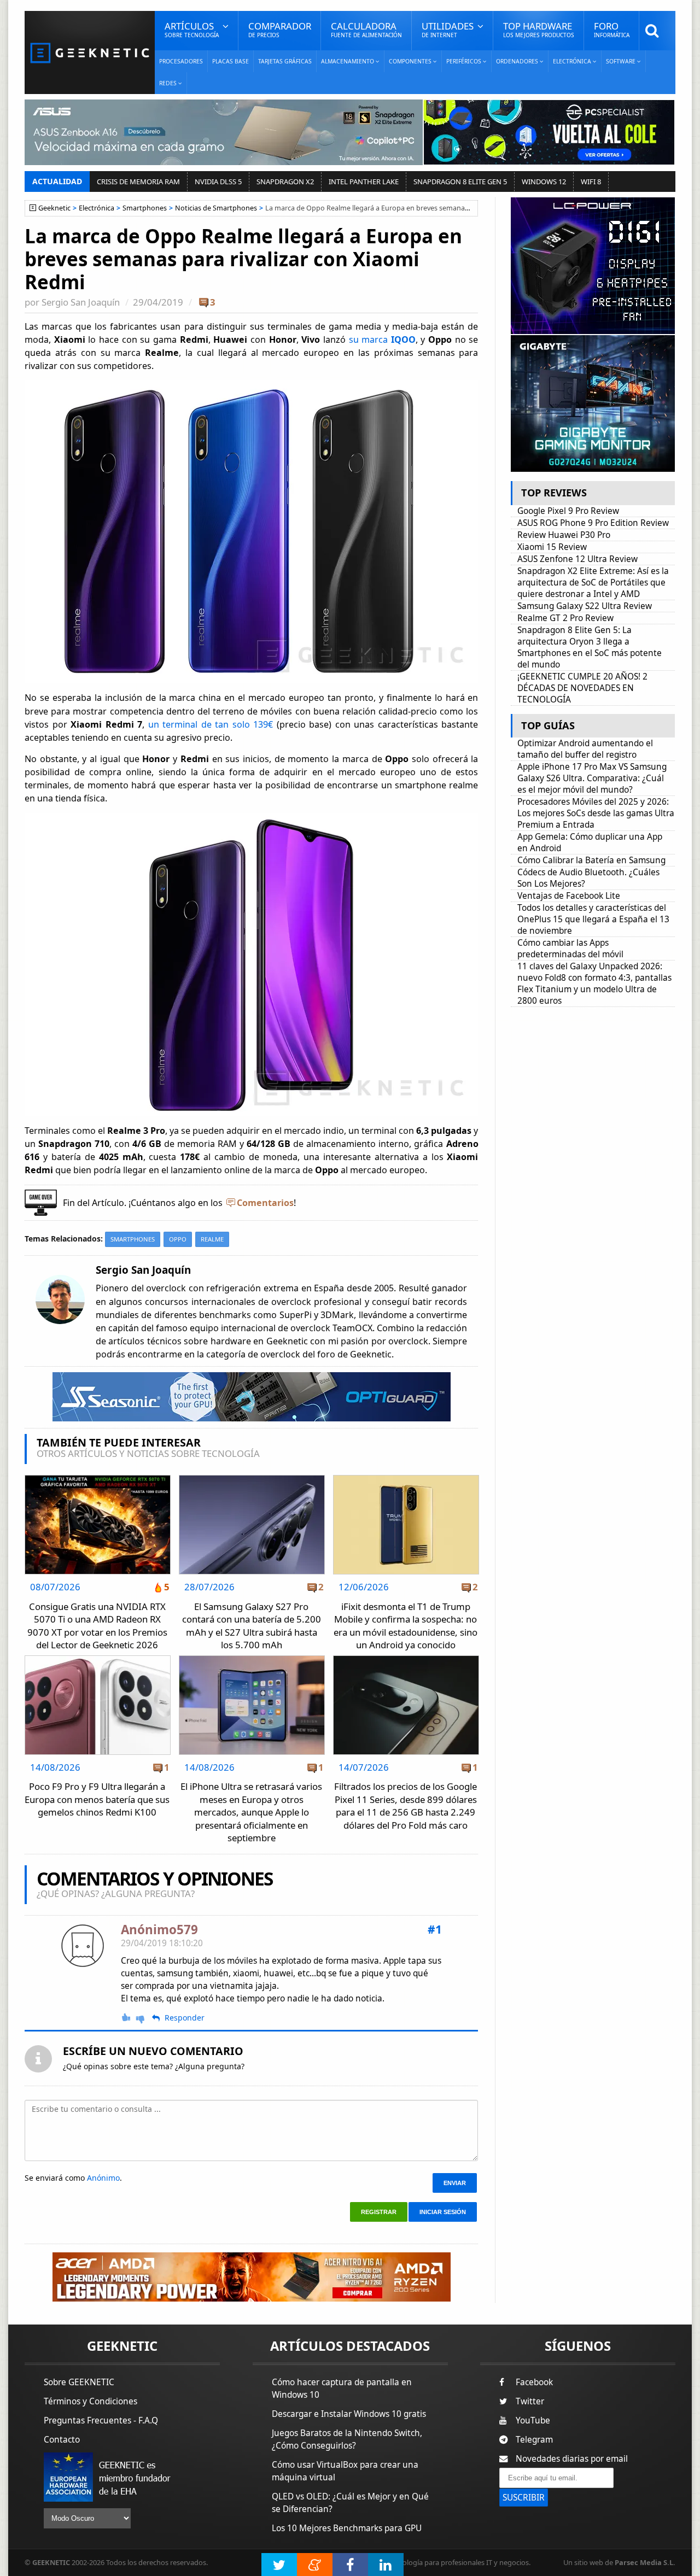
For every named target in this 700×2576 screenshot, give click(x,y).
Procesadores (181, 61)
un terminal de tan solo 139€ (211, 724)
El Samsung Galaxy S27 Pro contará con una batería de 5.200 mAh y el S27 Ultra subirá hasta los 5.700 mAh (252, 1626)
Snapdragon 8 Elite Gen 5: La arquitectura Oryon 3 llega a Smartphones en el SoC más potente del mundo (590, 647)
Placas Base (231, 61)
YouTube (533, 2420)
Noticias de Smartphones (216, 208)
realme (212, 1239)
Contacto (62, 2440)
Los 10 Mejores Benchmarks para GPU (347, 2528)
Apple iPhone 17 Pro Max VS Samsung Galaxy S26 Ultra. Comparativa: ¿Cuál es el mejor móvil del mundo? (592, 778)
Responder (185, 2018)
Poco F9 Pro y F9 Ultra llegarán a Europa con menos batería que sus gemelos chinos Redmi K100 (97, 1799)
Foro (612, 29)
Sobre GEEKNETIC (79, 2382)
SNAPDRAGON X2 (285, 182)
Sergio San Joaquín (81, 302)
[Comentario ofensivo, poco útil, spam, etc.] (145, 2018)
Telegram (534, 2440)
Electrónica (97, 208)
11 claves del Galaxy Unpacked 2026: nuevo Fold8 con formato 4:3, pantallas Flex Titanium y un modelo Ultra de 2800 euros (594, 983)
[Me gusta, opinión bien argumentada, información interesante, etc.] (127, 2017)
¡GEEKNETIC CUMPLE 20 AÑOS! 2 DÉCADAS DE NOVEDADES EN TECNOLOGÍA (582, 688)
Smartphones (145, 208)
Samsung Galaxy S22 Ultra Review (585, 606)
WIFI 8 (591, 182)
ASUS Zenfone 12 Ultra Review (577, 559)
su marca (382, 339)
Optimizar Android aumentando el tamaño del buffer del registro (585, 749)
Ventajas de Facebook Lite (569, 896)
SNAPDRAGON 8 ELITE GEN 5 (460, 182)
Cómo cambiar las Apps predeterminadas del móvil (570, 949)
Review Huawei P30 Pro (564, 535)
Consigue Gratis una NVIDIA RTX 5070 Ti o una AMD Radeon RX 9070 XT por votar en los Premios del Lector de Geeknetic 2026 (97, 1626)
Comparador (280, 29)
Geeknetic (54, 208)
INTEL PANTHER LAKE (364, 182)
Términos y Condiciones (91, 2401)
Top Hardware (539, 29)
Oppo (178, 1239)
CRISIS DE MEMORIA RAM (138, 182)
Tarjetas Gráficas (285, 61)
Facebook (534, 2382)
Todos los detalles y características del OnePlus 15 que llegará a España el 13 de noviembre (593, 919)
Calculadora (366, 29)
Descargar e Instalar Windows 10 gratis (349, 2414)
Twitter (530, 2401)
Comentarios (265, 1203)
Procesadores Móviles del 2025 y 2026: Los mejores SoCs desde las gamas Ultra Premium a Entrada (596, 813)
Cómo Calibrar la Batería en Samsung (591, 860)
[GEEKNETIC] (90, 52)
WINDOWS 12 (544, 182)
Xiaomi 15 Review (552, 547)
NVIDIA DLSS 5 (218, 182)
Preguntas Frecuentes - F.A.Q (101, 2420)
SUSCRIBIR (524, 2498)
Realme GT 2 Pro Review (565, 618)
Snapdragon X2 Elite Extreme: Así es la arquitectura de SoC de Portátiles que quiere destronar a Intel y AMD (593, 582)
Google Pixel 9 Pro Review (568, 511)
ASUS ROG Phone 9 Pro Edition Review (593, 523)
